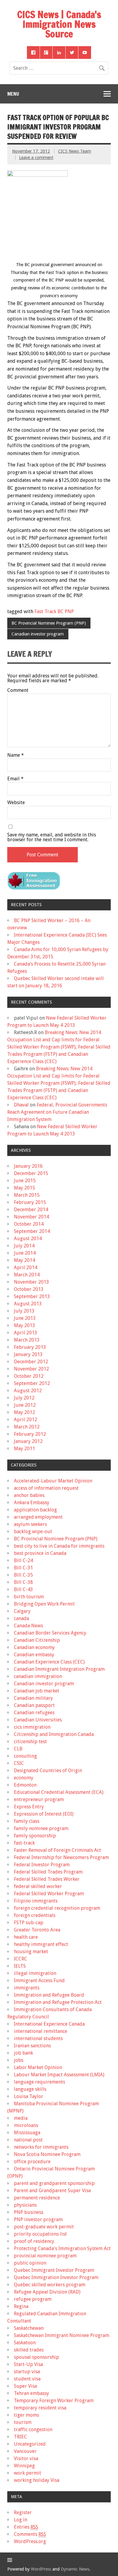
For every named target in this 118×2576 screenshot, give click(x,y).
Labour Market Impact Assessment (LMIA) (59, 2075)
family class (27, 1821)
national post (28, 2140)
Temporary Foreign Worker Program (54, 2401)
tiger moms (26, 2415)
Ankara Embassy (32, 1503)
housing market (31, 1952)
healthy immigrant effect (41, 1944)
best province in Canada (40, 1553)
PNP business (29, 2212)
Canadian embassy (34, 1655)
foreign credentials (35, 1915)
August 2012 (28, 1391)
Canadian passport (34, 1705)
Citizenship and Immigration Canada (54, 1734)
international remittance (41, 2031)
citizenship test (30, 1742)
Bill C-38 (23, 1582)
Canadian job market (37, 1691)
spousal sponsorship (36, 2357)
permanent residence (37, 2198)
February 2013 (30, 1347)
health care (26, 1937)
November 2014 (31, 1217)
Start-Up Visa (28, 2364)
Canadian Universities (38, 1720)
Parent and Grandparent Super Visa (52, 2191)
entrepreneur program (39, 1799)
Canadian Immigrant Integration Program (59, 1669)
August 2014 (28, 1239)
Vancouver (25, 2451)
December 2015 (31, 1173)
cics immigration (32, 1727)
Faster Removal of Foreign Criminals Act (57, 1850)
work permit (28, 2473)
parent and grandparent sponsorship (54, 2183)
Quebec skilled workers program (50, 2285)
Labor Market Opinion (38, 2067)
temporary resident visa (40, 2408)
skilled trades (29, 2350)
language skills (30, 2089)
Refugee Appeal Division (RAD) (47, 2292)
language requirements (39, 2082)
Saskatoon (25, 2343)
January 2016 (28, 1166)
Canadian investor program (38, 634)
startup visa (27, 2372)
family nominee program (41, 1828)
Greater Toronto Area (37, 1930)
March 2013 (27, 1340)
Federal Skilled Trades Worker (47, 1879)
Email (15, 779)
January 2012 (28, 1441)
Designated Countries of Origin (48, 1770)
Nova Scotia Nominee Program (47, 2154)
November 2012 (31, 1369)
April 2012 (26, 1420)
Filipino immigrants (36, 1901)
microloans (26, 2125)
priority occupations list (40, 2234)
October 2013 (29, 1289)
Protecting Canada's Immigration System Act (62, 2248)
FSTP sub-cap (29, 1923)
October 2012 (29, 1376)
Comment (18, 690)
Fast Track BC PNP (54, 611)
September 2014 (32, 1231)
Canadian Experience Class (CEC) (49, 1662)
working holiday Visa (37, 2480)
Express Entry (29, 1807)
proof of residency (34, 2241)
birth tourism (29, 1597)
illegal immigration (35, 1973)
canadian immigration (38, 1676)
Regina (21, 2306)
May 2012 (25, 1412)
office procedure (32, 2162)
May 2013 (25, 1325)
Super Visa (25, 2386)
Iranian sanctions (32, 2046)
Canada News (28, 1626)
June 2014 (25, 1253)
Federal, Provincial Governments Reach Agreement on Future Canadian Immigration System (57, 1112)
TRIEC (20, 2437)
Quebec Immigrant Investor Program (54, 2270)
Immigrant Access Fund (39, 1981)
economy (24, 1778)
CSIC (19, 1763)
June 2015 (25, 1181)
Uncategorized (30, 2444)
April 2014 (26, 1267)
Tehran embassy (31, 2393)
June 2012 (25, 1405)
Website (16, 803)
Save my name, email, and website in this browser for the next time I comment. (52, 837)
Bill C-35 (23, 1575)
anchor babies (29, 1495)
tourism (23, 2422)
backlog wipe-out (33, 1532)
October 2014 (29, 1224)
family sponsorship (35, 1836)
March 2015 (27, 1195)
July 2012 (24, 1398)
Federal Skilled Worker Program (49, 1894)
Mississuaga (27, 2133)
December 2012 (31, 1362)
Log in (21, 2520)
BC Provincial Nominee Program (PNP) (49, 623)
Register (23, 2512)
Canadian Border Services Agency (50, 1633)
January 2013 (28, 1354)
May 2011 (25, 1449)
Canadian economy (34, 1647)
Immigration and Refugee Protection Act (58, 2002)
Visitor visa (26, 2458)
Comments (30, 2534)
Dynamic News (75, 2569)
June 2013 (25, 1318)
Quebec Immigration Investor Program (56, 2277)
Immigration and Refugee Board (49, 1995)
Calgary (22, 1611)
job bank (23, 2053)
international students (38, 2038)
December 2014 (31, 1210)
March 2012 (27, 1427)
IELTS (20, 1966)
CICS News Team (75, 151)
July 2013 (24, 1311)
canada (21, 1618)
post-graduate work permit (44, 2227)
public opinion (30, 2263)
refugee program (33, 2299)
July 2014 (24, 1246)
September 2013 (32, 1296)
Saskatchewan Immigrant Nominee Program (62, 2335)
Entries (26, 2527)
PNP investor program (38, 2219)
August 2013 (28, 1304)
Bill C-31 (23, 1568)
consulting (25, 1756)
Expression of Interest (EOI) (44, 1814)
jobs (19, 2060)
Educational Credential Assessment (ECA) (59, 1792)
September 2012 (32, 1383)
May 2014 (25, 1260)
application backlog (35, 1510)
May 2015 (25, 1188)
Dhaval (21, 1105)
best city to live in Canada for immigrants (59, 1546)
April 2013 (26, 1333)
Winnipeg (24, 2466)
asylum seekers (30, 1524)
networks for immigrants (41, 2147)
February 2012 (30, 1434)
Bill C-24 (23, 1560)
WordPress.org (30, 2541)
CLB (18, 1749)
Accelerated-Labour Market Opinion (53, 1481)
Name (16, 755)
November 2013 (31, 1282)
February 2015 (30, 1202)
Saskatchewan (29, 2328)
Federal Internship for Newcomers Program (61, 1857)
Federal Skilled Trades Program (48, 1872)
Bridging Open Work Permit (44, 1604)
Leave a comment (36, 158)
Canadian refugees (34, 1713)
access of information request (46, 1488)
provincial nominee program (45, 2256)
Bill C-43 (23, 1589)
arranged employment (38, 1517)
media (21, 2118)
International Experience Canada (49, 2024)
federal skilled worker (38, 1886)
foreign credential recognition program (57, 1908)
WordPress (41, 2569)
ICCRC (21, 1959)
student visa (27, 2379)
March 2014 (27, 1275)
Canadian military (33, 1698)
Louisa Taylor (29, 2096)
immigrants (27, 1988)
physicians (25, 2205)
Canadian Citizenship (37, 1640)
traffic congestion (33, 2430)
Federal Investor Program (42, 1865)
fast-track (24, 1843)
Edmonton (25, 1785)
